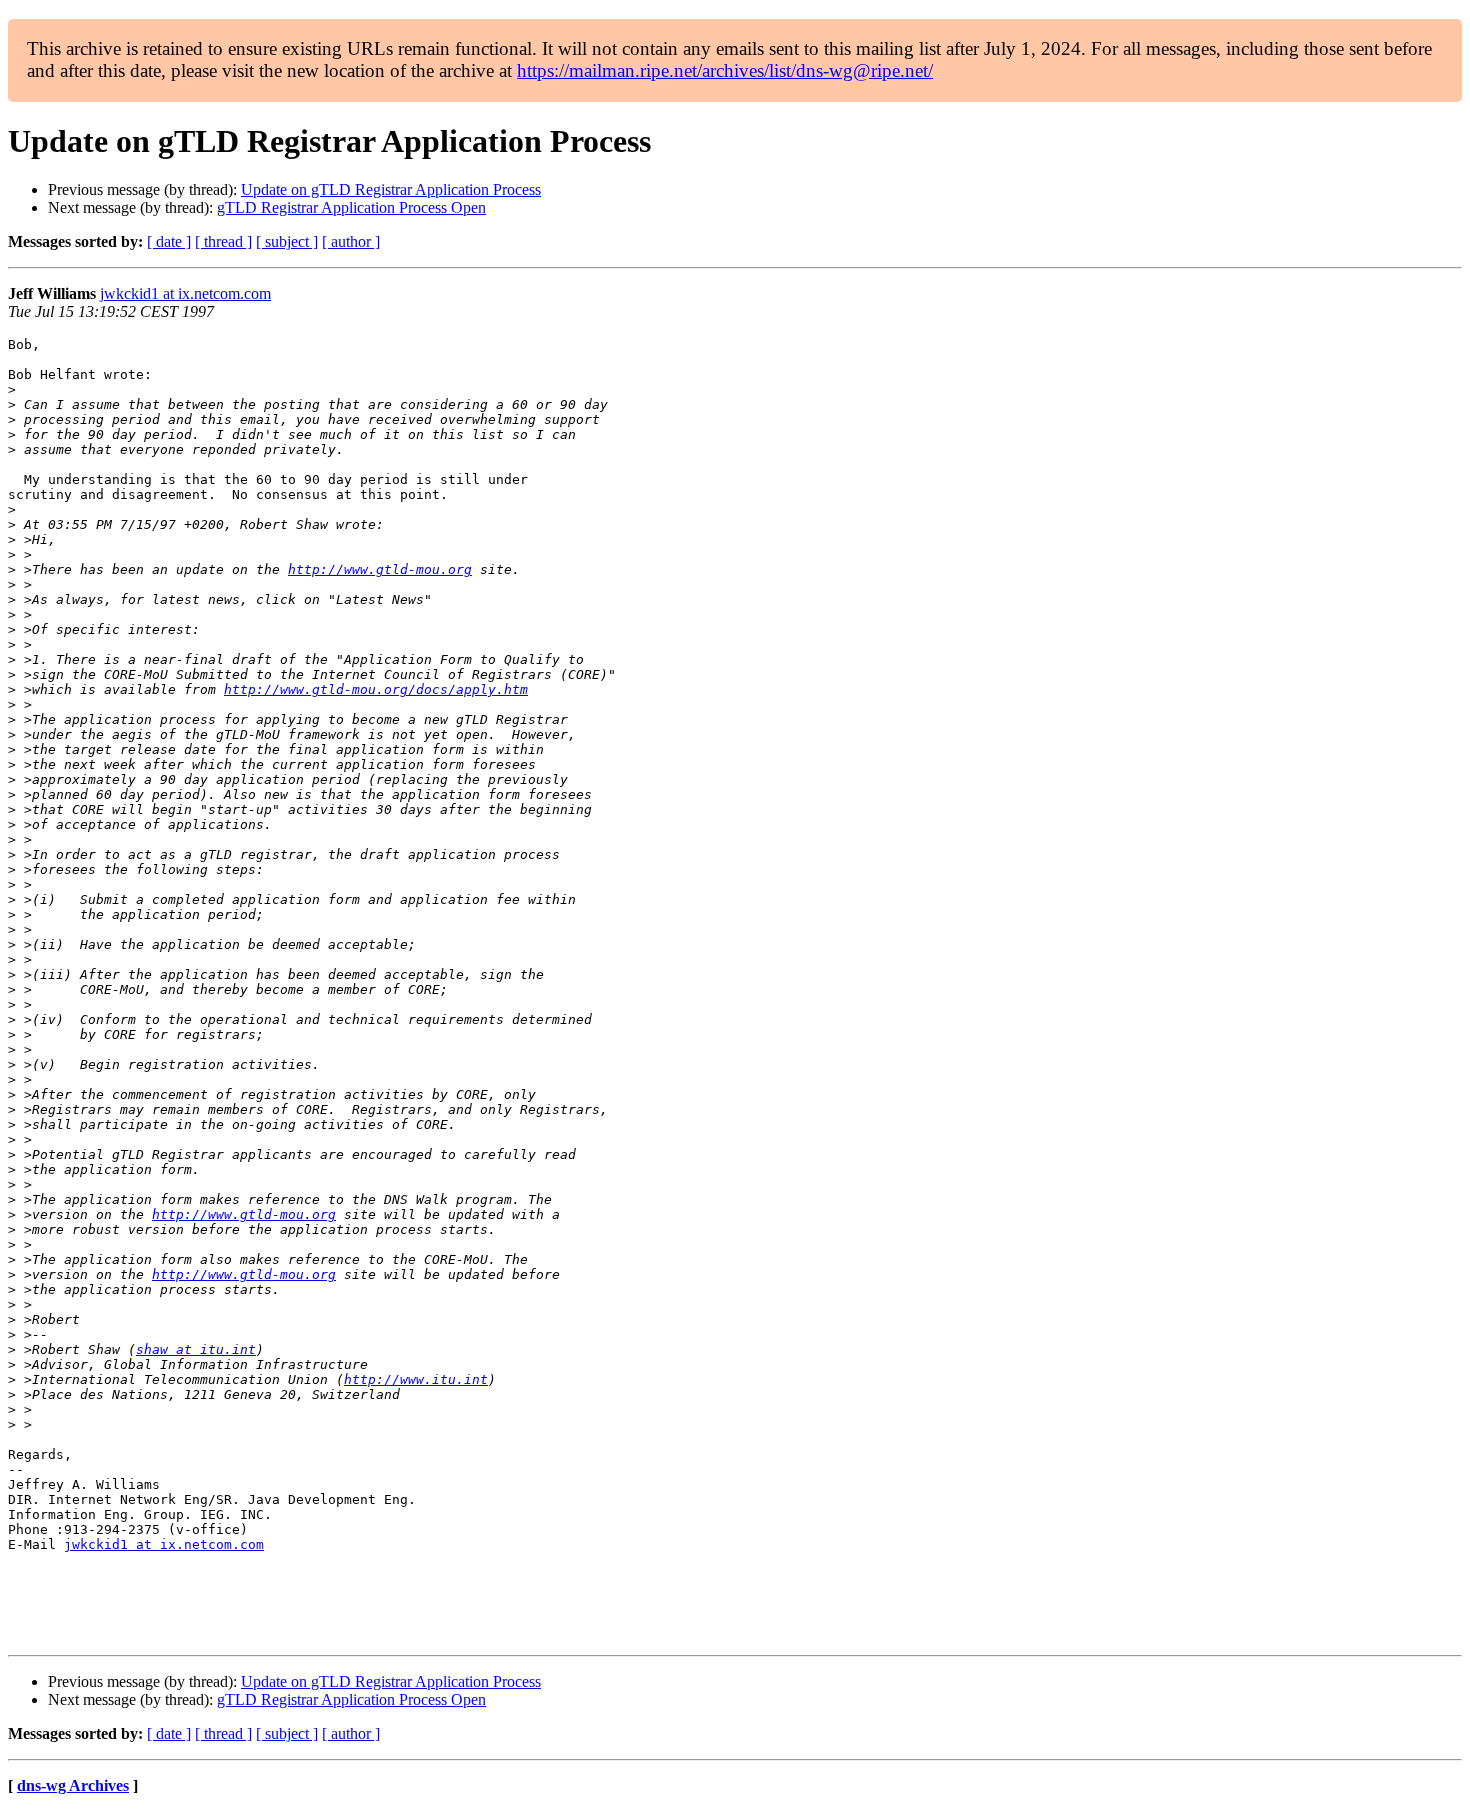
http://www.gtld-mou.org (380, 569)
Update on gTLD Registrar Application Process (391, 189)
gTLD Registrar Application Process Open (351, 207)
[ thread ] (223, 241)
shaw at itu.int (196, 1349)
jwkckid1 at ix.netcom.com (185, 293)
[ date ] (169, 241)
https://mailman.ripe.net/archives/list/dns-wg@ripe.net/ (725, 70)
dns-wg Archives (73, 1785)
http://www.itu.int (416, 1379)
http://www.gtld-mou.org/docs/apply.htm (376, 689)
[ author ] (351, 241)
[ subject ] (287, 241)
